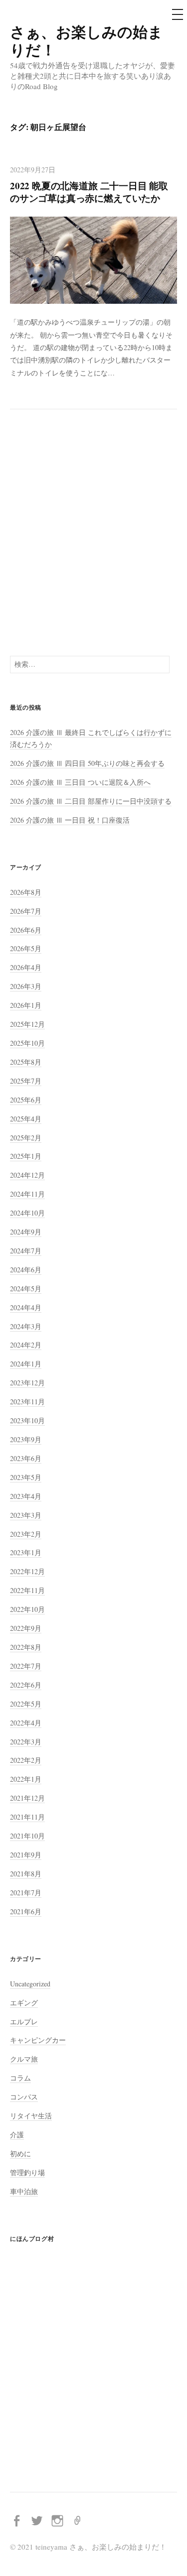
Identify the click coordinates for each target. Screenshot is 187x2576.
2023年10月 (27, 1420)
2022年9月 (26, 1628)
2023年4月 (26, 1496)
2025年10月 (27, 1043)
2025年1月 (26, 1156)
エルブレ (24, 2022)
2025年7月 (26, 1081)
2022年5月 (26, 1704)
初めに (20, 2153)
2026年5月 (26, 948)
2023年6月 (26, 1458)
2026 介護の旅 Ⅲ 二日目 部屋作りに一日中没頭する (91, 801)
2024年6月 (26, 1270)
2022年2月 (26, 1760)
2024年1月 (26, 1364)
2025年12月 (27, 1024)
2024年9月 (26, 1232)
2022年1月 (26, 1779)
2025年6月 (26, 1100)
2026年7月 (26, 911)
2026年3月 (26, 986)
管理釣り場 (27, 2172)
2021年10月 (27, 1836)
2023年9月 (26, 1439)
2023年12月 (27, 1383)
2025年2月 (26, 1138)
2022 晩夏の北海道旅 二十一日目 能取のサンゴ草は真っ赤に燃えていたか (89, 192)
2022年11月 (27, 1590)
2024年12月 (27, 1175)
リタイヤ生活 (31, 2116)
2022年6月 (26, 1685)
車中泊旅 (24, 2191)
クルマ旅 (24, 2059)
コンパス (24, 2097)
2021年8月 (26, 1874)
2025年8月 (26, 1062)
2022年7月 (26, 1666)
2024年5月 (26, 1288)
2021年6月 (26, 1911)
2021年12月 (27, 1798)
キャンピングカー (38, 2040)
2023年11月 (27, 1402)
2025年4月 (26, 1119)
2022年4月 (26, 1723)
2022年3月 (26, 1742)
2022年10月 (27, 1609)
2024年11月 (27, 1194)
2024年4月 (26, 1307)
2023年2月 (26, 1534)
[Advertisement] (93, 533)
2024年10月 (27, 1213)
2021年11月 (27, 1817)
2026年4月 (26, 967)
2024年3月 (26, 1326)
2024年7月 (26, 1251)
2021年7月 (26, 1893)
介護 (17, 2135)
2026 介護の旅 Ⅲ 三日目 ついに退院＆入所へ (80, 782)
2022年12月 (27, 1571)
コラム (20, 2078)
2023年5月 (26, 1477)
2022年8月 (26, 1647)
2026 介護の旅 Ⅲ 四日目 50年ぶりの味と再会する (87, 763)
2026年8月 (26, 892)
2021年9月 (26, 1855)
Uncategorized (30, 1984)
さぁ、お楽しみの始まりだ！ (87, 40)
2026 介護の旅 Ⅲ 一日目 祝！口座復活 (70, 820)
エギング (24, 2003)
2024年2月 (26, 1345)
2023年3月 (26, 1515)
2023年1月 (26, 1552)
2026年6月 (26, 930)
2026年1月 (26, 1005)
